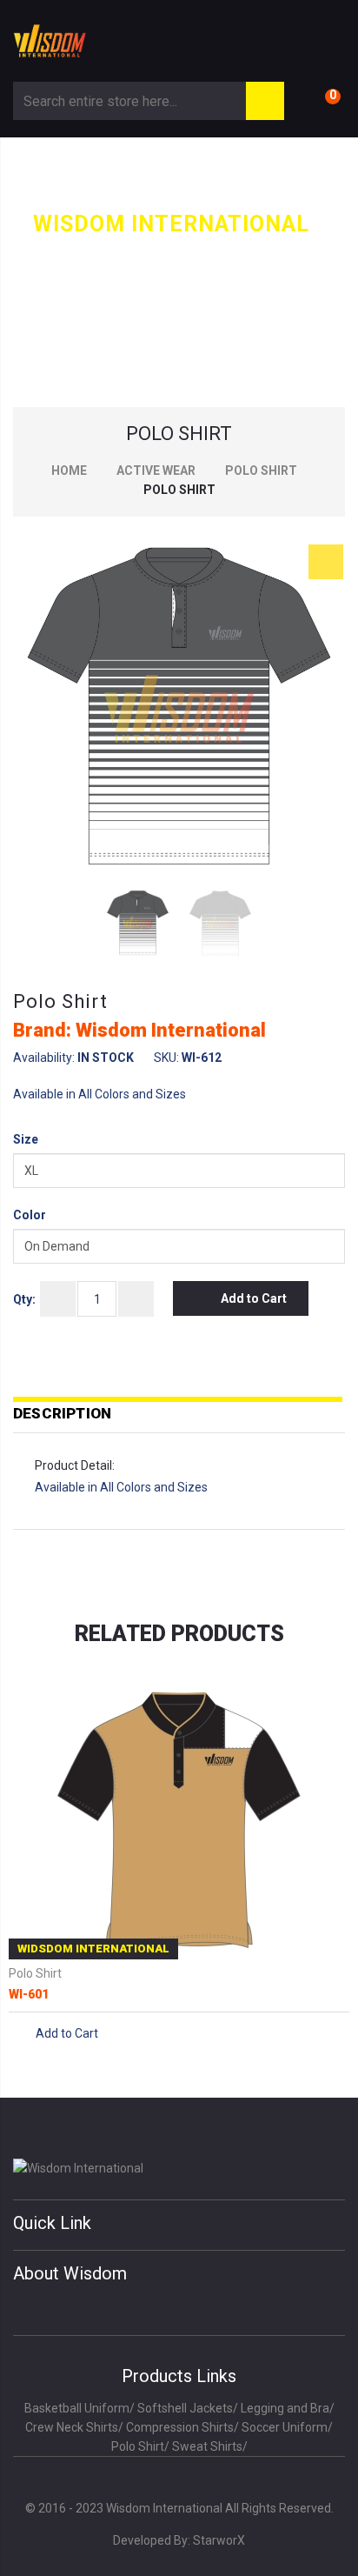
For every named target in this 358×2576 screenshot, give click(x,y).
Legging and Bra (285, 2408)
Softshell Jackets (185, 2408)
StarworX (219, 2540)
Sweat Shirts (207, 2446)
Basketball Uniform (77, 2408)
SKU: (166, 1058)
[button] (326, 562)
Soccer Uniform (285, 2427)
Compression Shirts (180, 2427)
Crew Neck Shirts (72, 2427)
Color (30, 1215)
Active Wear (156, 470)
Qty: (24, 1299)
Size (26, 1139)
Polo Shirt (261, 470)
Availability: (44, 1058)
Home (69, 470)
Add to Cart (254, 1298)
